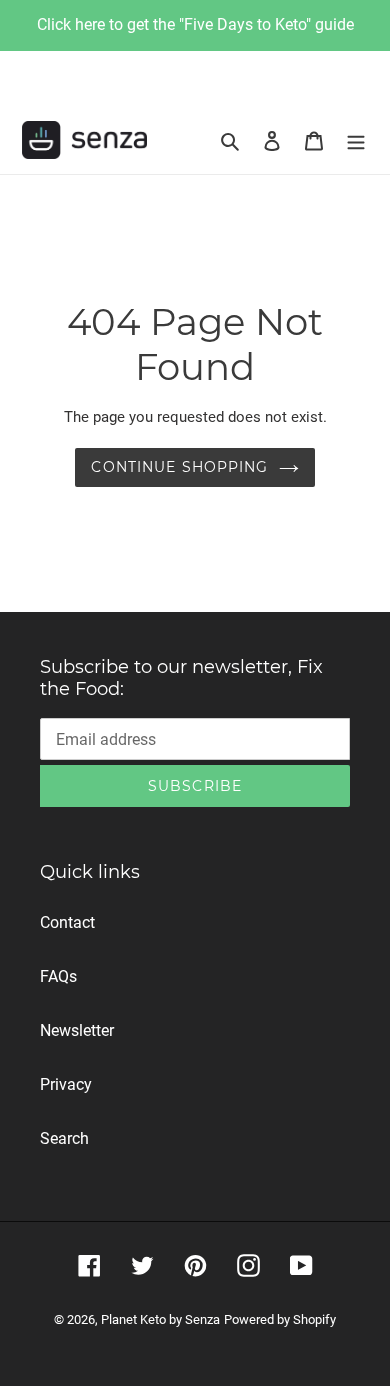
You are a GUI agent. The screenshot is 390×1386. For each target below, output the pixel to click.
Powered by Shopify (280, 1319)
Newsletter (77, 1030)
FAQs (58, 976)
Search (64, 1138)
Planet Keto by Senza (160, 1319)
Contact (67, 922)
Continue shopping (179, 467)
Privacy (66, 1084)
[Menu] (356, 140)
